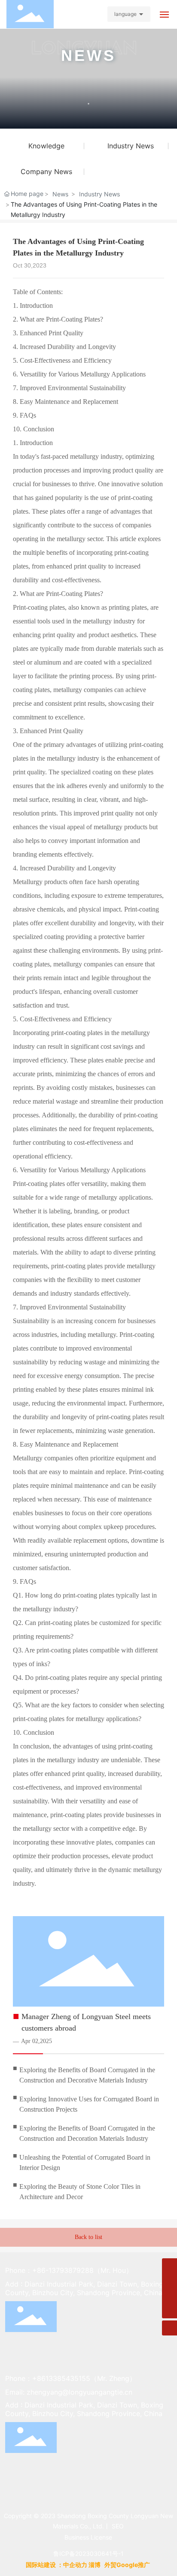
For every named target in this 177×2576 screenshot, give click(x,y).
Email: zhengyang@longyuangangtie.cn (69, 2392)
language (125, 14)
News (60, 194)
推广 (145, 2565)
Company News (46, 172)
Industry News (131, 146)
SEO (118, 2526)
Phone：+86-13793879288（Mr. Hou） (69, 2270)
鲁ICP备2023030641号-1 (88, 2553)
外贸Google (121, 2565)
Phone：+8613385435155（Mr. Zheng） (71, 2378)
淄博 (95, 2565)
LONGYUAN (84, 50)
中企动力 (75, 2565)
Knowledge (46, 146)
